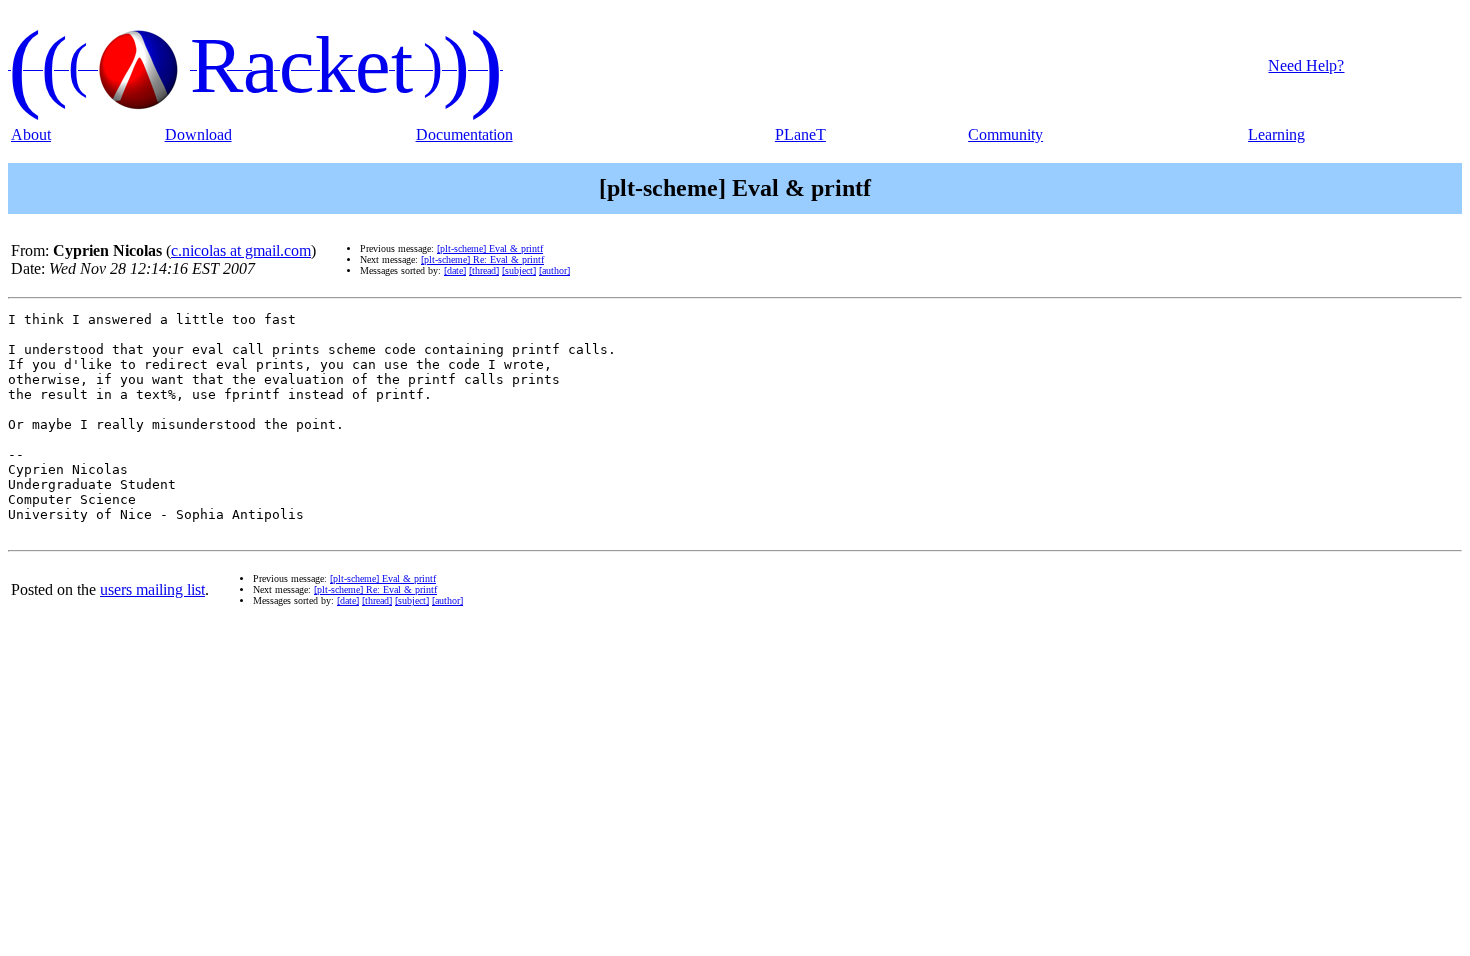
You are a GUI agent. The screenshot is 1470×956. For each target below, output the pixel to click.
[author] (554, 270)
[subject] (519, 270)
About (31, 134)
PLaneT (800, 134)
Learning (1276, 134)
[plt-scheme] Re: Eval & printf (482, 259)
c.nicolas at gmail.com (241, 250)
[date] (455, 270)
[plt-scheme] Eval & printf (490, 248)
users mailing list (152, 589)
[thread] (484, 270)
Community (1005, 134)
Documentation (464, 134)
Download (198, 134)
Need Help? (1306, 65)
